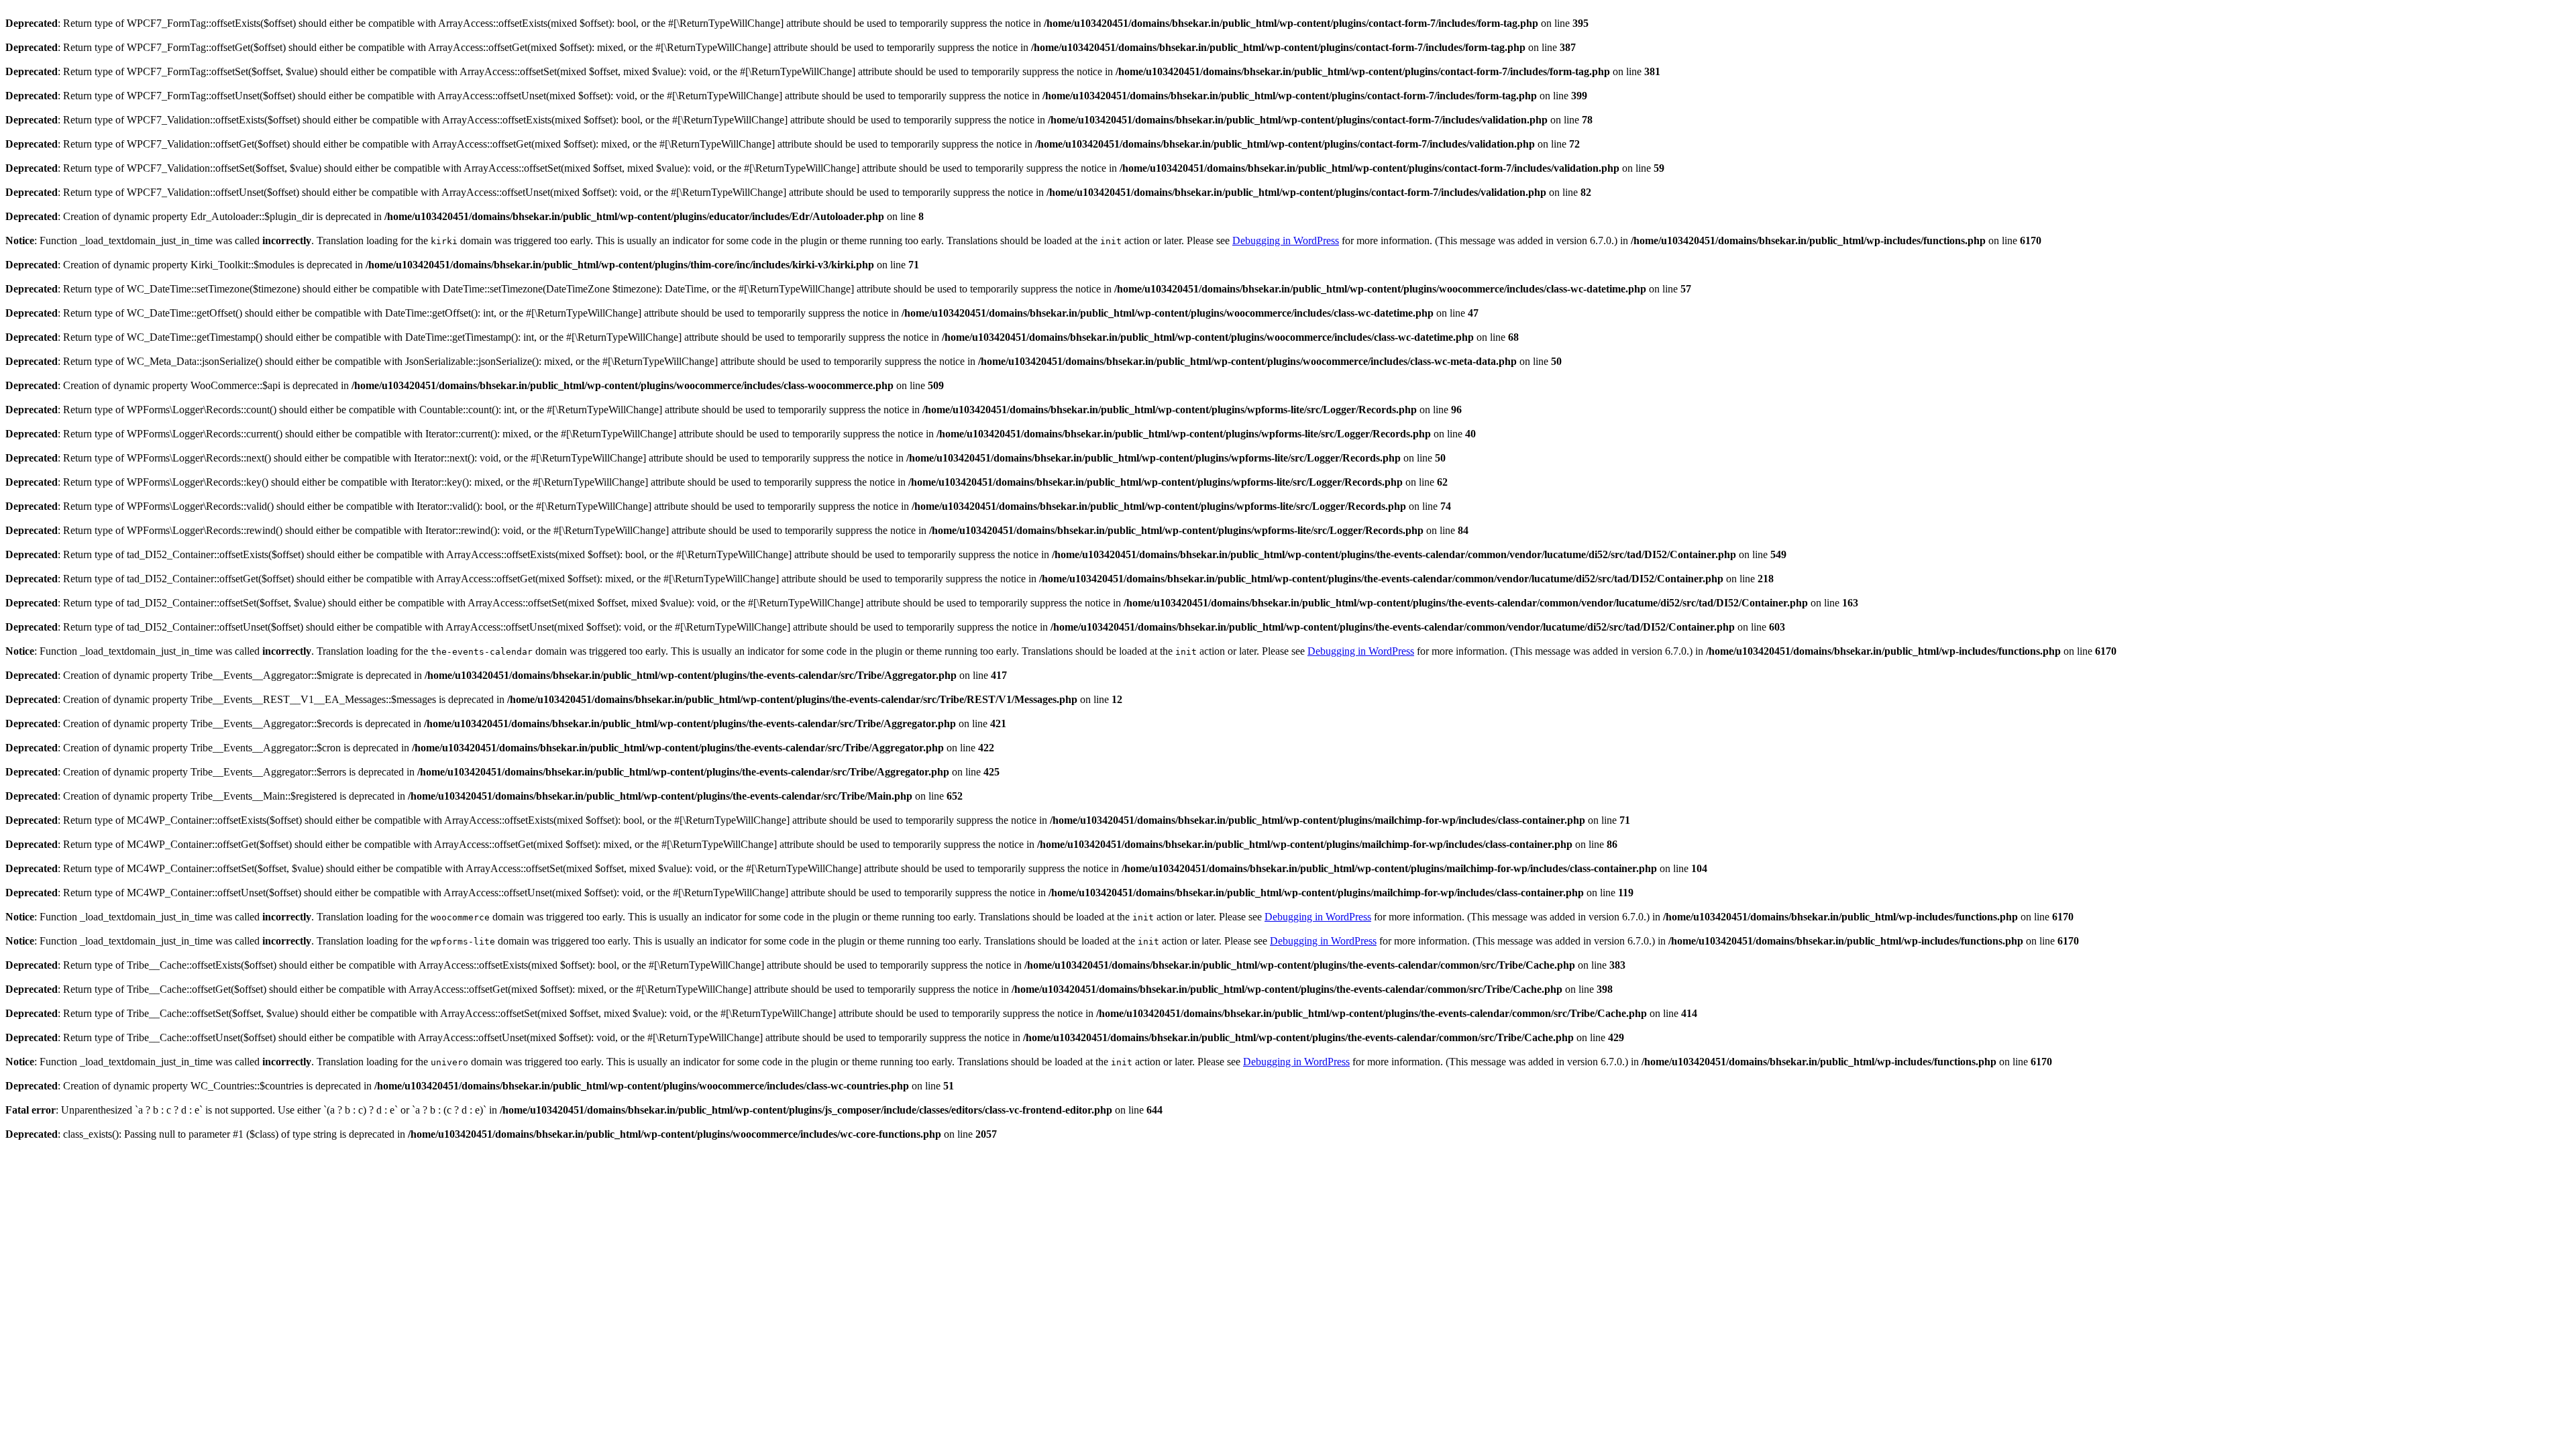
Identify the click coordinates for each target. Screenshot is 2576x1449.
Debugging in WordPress (1286, 240)
